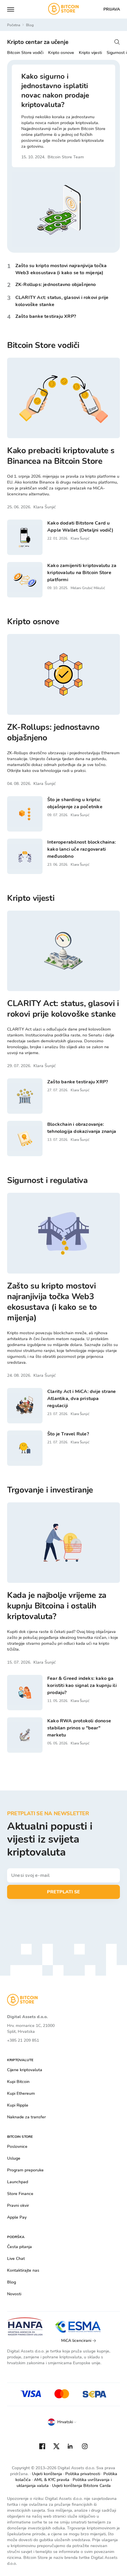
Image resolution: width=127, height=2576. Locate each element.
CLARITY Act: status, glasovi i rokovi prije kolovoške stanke (63, 1009)
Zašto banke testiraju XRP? (46, 316)
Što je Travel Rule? (68, 1434)
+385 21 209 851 (23, 2040)
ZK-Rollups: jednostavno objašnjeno (56, 285)
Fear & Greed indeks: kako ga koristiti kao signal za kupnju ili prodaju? (82, 1685)
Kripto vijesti (90, 53)
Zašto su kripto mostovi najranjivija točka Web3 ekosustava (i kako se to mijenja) (52, 1302)
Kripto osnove (61, 53)
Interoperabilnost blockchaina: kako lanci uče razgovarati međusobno (82, 849)
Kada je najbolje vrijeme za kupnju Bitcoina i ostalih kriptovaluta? (57, 1606)
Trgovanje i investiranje (50, 1490)
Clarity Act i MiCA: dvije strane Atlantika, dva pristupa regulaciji (82, 1399)
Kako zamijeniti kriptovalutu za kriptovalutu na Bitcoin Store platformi (82, 573)
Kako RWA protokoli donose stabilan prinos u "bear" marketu (79, 1728)
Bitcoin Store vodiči (25, 53)
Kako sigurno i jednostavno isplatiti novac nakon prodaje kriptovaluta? (55, 91)
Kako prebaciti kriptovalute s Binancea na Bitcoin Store (61, 456)
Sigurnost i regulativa (47, 1180)
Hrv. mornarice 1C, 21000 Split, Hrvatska (31, 2029)
